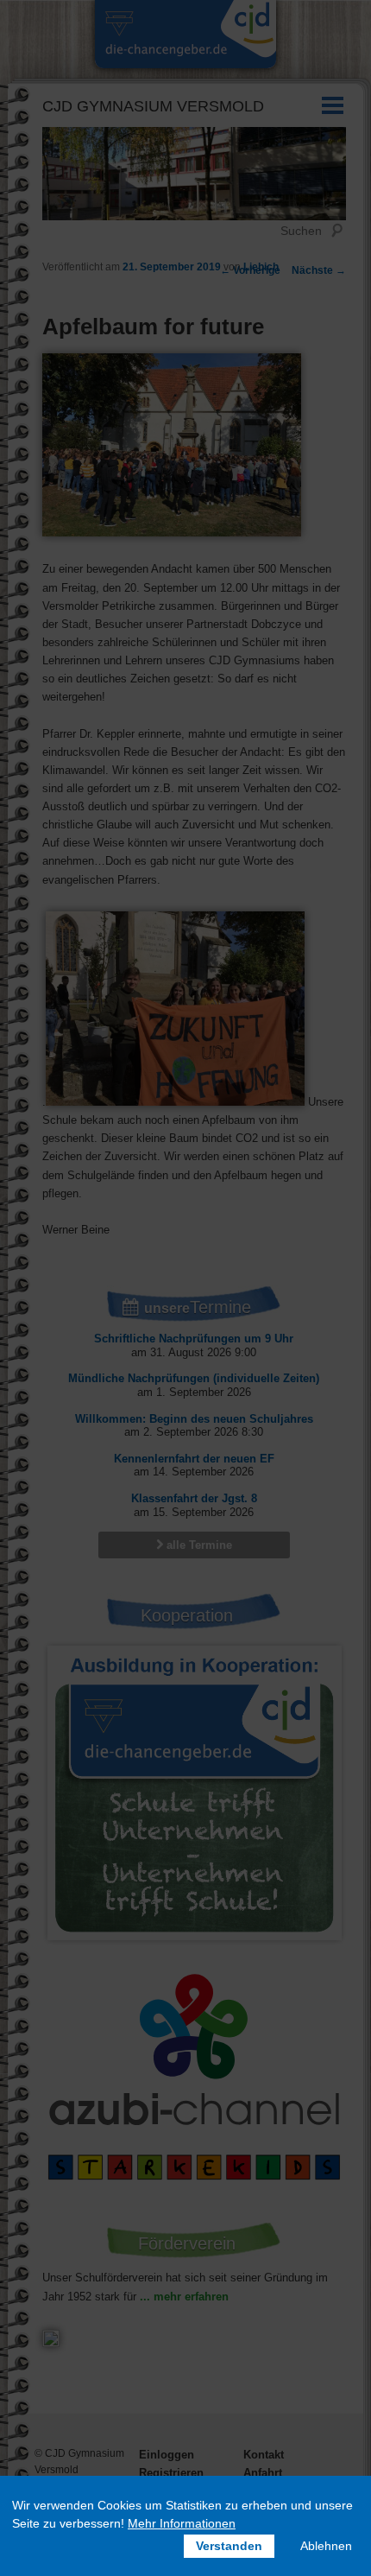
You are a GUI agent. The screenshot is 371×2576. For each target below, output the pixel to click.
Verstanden (229, 2546)
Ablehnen (326, 2546)
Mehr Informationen (182, 2523)
